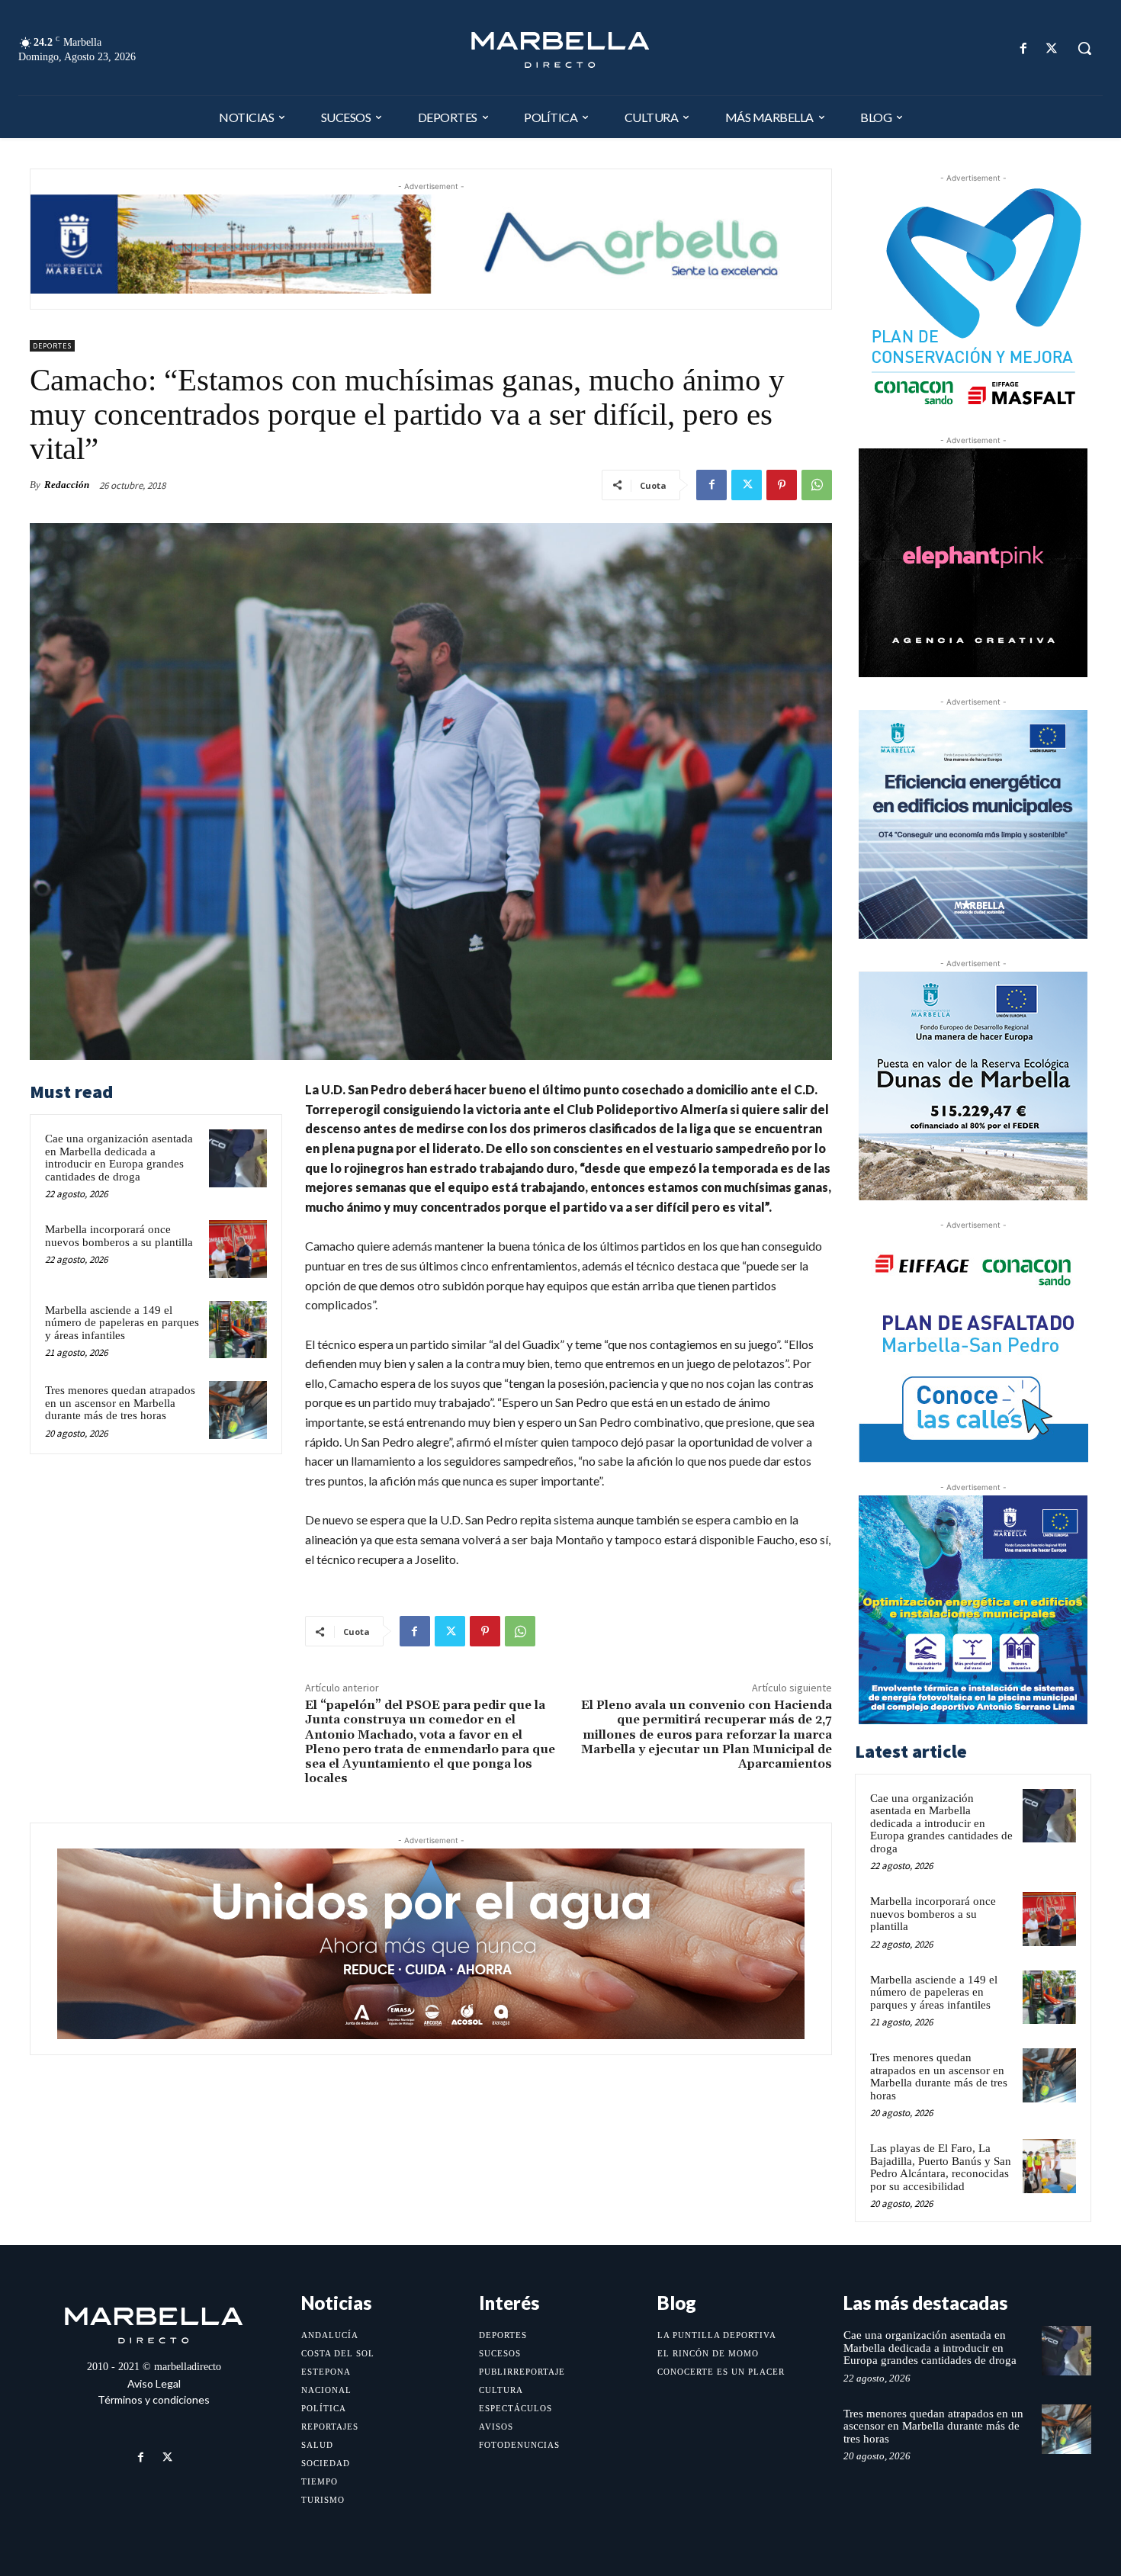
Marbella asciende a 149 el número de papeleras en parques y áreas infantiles (122, 1323)
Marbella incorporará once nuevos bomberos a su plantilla (119, 1236)
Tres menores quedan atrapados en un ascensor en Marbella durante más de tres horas (120, 1403)
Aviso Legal (154, 2383)
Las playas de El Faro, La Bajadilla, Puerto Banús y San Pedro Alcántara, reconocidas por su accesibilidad (941, 2167)
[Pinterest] (782, 485)
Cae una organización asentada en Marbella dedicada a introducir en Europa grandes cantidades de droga (119, 1158)
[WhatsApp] (817, 485)
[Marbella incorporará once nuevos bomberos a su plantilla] (238, 1249)
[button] (1084, 48)
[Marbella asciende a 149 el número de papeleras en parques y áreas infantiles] (238, 1330)
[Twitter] (1052, 48)
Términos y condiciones (154, 2399)
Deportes (52, 346)
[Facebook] (1024, 48)
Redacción (67, 485)
